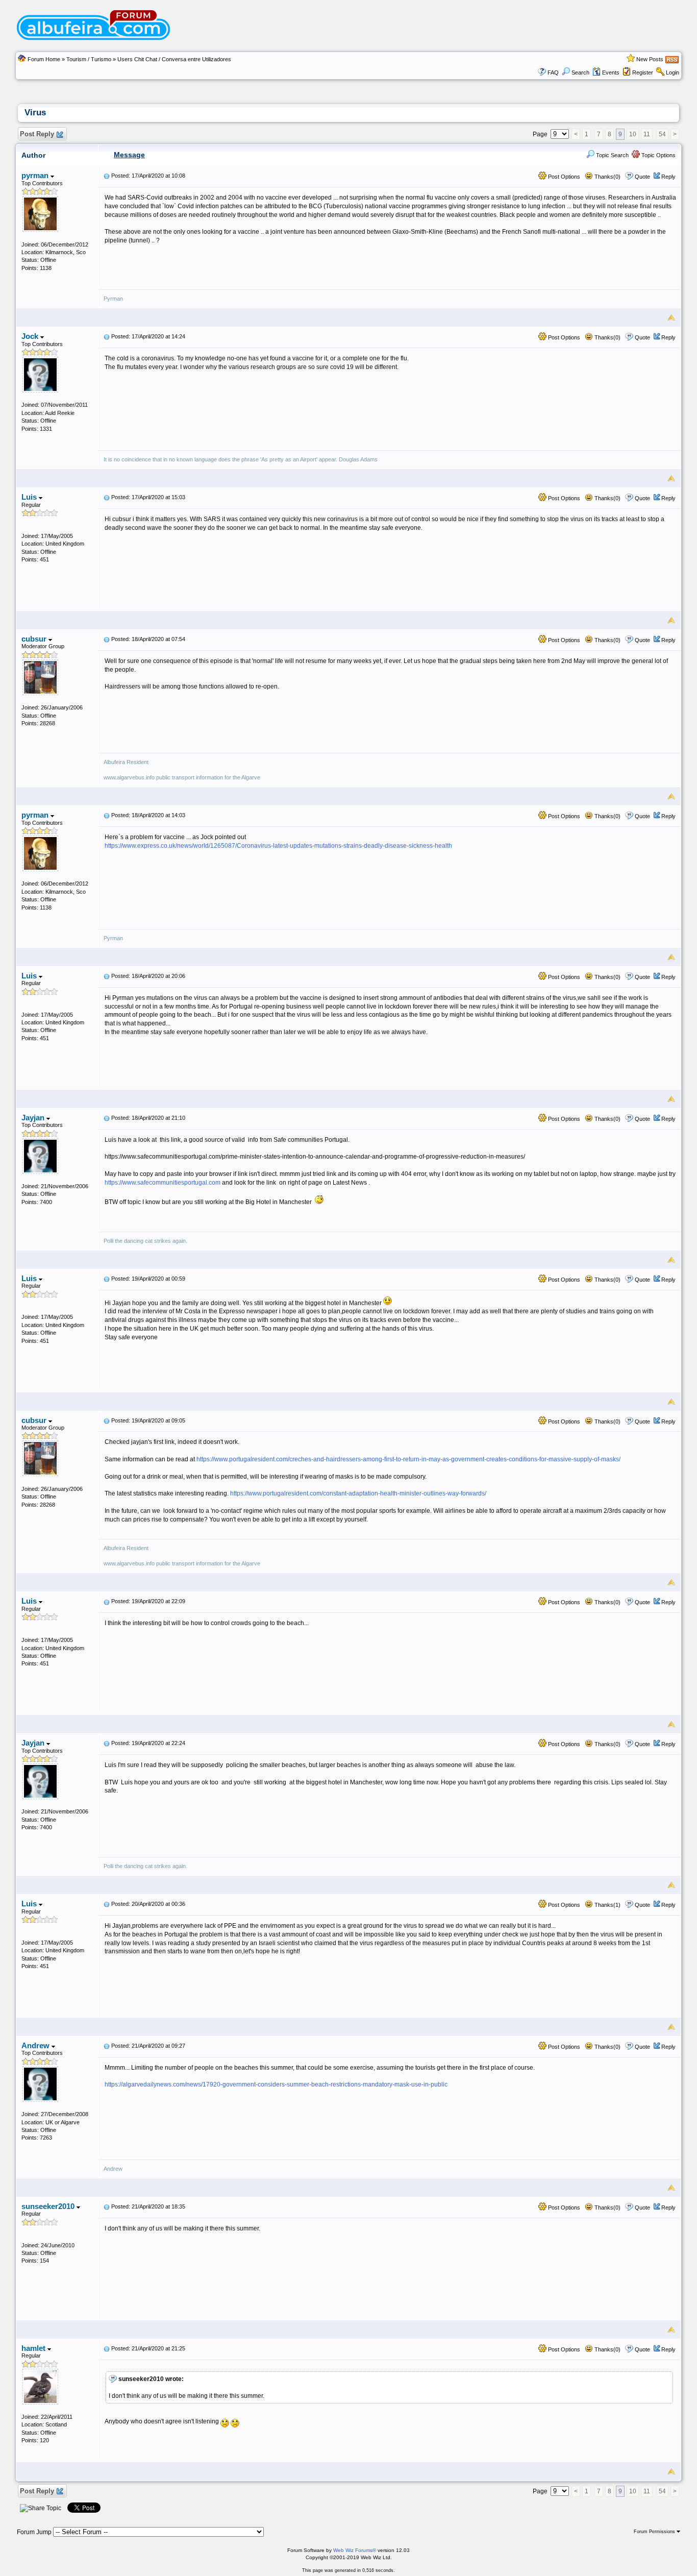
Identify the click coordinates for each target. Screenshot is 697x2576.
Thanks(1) (607, 1905)
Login (673, 72)
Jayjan (34, 1118)
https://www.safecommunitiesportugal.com (163, 1183)
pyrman (36, 175)
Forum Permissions (655, 2532)
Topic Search (612, 155)
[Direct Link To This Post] (107, 176)
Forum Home (44, 59)
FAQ (553, 72)
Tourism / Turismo (89, 59)
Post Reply (37, 134)
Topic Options (658, 155)
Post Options (563, 177)
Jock (31, 336)
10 (633, 134)
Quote (642, 177)
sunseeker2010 (49, 2206)
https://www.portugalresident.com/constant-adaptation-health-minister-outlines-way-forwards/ (358, 1493)
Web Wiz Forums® (355, 2550)
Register (643, 72)
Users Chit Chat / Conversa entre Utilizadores (174, 59)
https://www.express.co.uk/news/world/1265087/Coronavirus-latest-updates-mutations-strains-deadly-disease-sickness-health (278, 846)
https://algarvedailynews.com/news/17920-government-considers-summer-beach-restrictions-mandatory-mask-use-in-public (276, 2084)
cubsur (35, 639)
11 (647, 134)
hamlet (34, 2348)
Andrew (36, 2045)
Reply (668, 177)
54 (662, 134)
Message (129, 155)
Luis (30, 497)
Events (611, 72)
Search (580, 72)
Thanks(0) (607, 177)
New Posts (650, 59)
